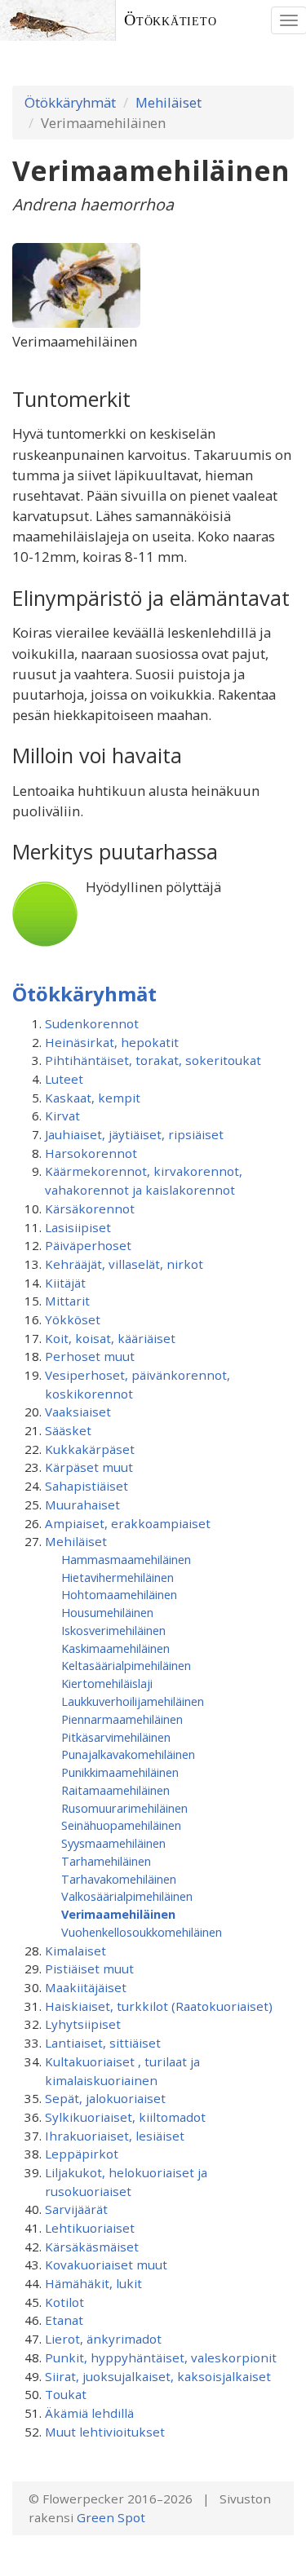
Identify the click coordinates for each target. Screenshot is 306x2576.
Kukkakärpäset (90, 1449)
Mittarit (67, 1301)
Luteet (64, 1079)
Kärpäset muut (89, 1467)
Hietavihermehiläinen (118, 1577)
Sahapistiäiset (86, 1486)
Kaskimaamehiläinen (115, 1648)
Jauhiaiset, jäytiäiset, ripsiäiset (134, 1134)
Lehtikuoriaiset (90, 2228)
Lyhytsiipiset (83, 2024)
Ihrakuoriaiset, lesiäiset (115, 2136)
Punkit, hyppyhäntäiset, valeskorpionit (161, 2357)
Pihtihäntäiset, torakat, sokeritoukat (153, 1060)
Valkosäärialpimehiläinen (127, 1896)
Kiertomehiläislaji (107, 1683)
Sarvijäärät (76, 2209)
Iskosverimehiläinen (113, 1630)
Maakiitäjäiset (86, 1987)
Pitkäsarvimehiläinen (116, 1737)
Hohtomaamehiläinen (119, 1594)
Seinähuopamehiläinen (121, 1825)
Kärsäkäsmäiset (92, 2247)
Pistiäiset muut (89, 1968)
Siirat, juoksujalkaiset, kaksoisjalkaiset (158, 2376)
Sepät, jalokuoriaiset (105, 2098)
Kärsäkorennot (90, 1208)
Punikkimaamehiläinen (120, 1772)
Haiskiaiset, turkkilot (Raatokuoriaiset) (159, 2006)
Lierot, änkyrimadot (103, 2339)
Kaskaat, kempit (93, 1098)
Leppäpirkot (82, 2154)
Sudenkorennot (92, 1023)
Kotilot (64, 2302)
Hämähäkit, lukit (93, 2283)
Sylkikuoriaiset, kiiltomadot (125, 2117)
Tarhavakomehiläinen (119, 1879)
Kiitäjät (65, 1283)
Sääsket (68, 1430)
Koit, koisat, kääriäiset (110, 1338)
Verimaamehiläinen (118, 1914)
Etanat (64, 2320)
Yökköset (73, 1319)
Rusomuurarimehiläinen (124, 1808)
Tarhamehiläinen (106, 1861)
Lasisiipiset (78, 1227)
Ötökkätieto (171, 20)
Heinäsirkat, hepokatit (112, 1042)
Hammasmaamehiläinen (126, 1559)
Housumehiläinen (107, 1612)
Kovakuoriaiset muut (106, 2264)
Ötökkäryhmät (70, 102)
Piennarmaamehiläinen (122, 1719)
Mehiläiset (169, 102)
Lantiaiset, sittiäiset (103, 2043)
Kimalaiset (75, 1951)
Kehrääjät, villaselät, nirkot (124, 1264)
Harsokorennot (91, 1153)
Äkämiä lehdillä (89, 2413)
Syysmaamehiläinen (113, 1843)
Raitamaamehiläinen (115, 1790)
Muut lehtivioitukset (105, 2432)
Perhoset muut (90, 1356)
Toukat (66, 2394)
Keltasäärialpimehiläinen (126, 1665)
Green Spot (111, 2517)
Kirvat (62, 1116)
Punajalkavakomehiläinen (128, 1754)
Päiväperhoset (88, 1245)
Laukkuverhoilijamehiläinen (133, 1701)
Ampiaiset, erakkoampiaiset (128, 1523)
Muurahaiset (82, 1505)
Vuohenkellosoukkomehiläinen (142, 1932)
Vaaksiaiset (78, 1412)
